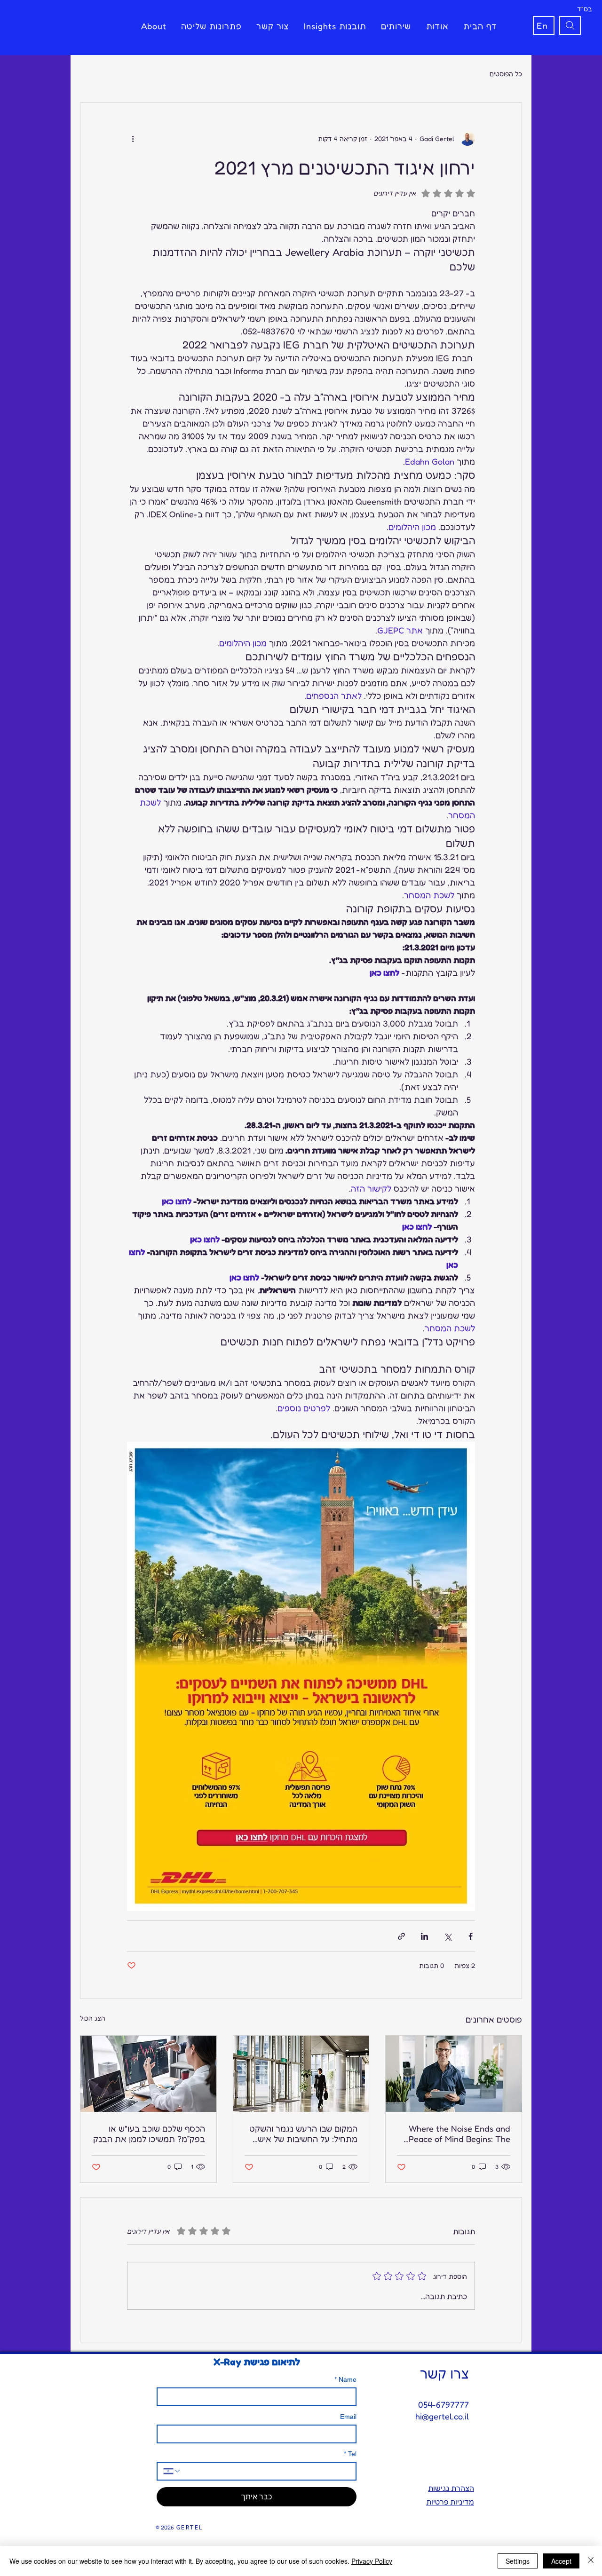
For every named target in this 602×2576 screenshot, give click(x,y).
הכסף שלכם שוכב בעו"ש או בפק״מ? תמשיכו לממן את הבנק (149, 2133)
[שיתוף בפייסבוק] (471, 1936)
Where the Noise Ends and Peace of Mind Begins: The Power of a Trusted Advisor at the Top (458, 2133)
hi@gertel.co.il (442, 2416)
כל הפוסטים (506, 74)
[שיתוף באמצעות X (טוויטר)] (448, 1936)
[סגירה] (591, 2561)
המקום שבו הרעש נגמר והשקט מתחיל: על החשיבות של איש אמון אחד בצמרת (303, 2133)
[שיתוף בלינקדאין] (424, 1936)
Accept (561, 2561)
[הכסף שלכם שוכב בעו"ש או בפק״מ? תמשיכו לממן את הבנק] (148, 2074)
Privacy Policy (372, 2561)
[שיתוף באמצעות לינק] (401, 1936)
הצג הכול (93, 2018)
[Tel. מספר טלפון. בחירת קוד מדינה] (172, 2471)
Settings (518, 2561)
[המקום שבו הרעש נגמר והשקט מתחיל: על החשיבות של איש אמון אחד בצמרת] (301, 2074)
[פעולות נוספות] (133, 138)
